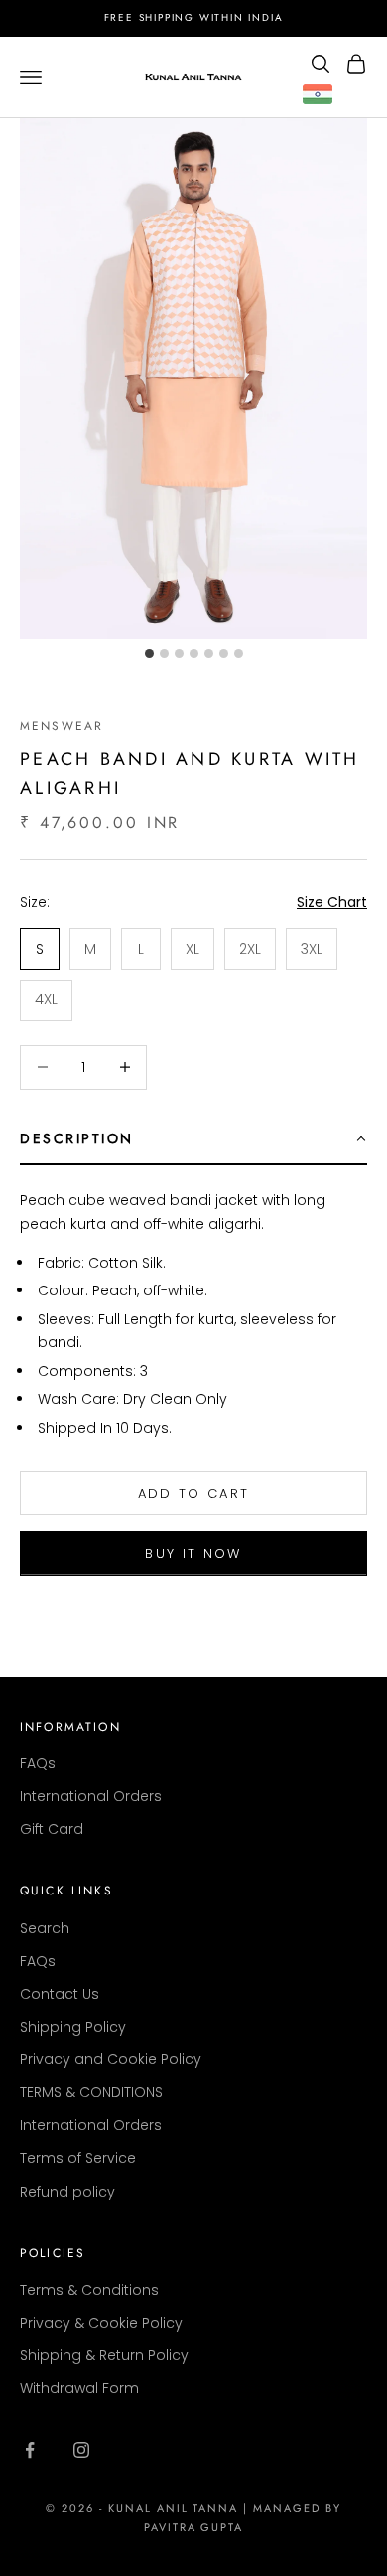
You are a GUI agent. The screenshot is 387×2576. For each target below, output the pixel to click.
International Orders (91, 1796)
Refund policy (67, 2192)
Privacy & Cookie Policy (101, 2323)
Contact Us (60, 1994)
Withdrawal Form (79, 2388)
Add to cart (194, 1494)
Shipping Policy (73, 2027)
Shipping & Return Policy (104, 2355)
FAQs (38, 1763)
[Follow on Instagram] (81, 2450)
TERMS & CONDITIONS (91, 2092)
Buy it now (193, 1553)
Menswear (62, 726)
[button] (193, 1139)
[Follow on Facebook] (30, 2450)
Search (45, 1928)
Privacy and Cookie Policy (111, 2059)
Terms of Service (78, 2158)
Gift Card (52, 1829)
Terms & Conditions (89, 2290)
